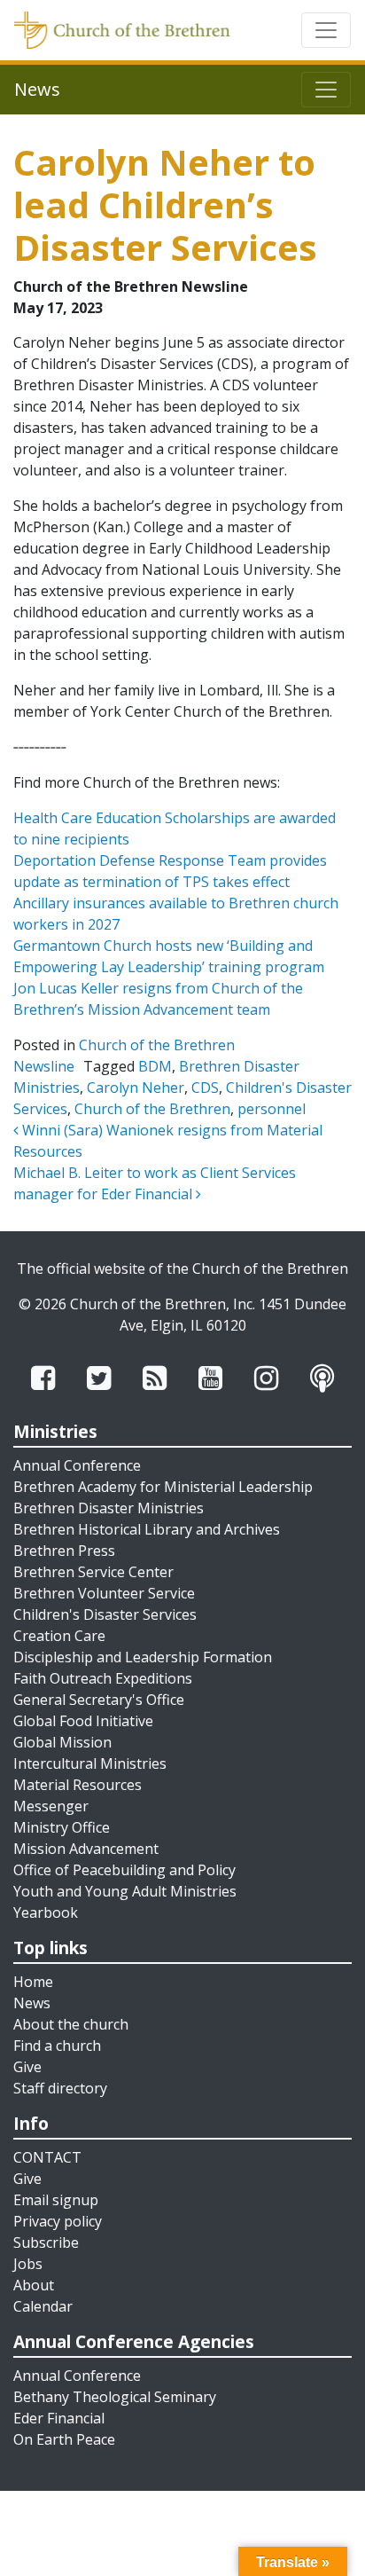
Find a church (57, 2046)
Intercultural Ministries (90, 1763)
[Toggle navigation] (326, 30)
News (32, 2003)
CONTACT (47, 2157)
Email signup (56, 2200)
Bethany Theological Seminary (115, 2397)
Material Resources (78, 1785)
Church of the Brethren (152, 1109)
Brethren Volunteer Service (104, 1593)
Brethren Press (64, 1551)
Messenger (51, 1806)
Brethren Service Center (93, 1572)
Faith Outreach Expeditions (103, 1678)
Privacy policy (58, 2221)
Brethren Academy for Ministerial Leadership (163, 1487)
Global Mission (62, 1742)
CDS (205, 1088)
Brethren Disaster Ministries (109, 1508)
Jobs (28, 2264)
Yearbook (46, 1912)
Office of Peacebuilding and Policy (124, 1870)
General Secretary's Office (99, 1700)
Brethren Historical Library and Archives (147, 1529)
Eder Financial (59, 2418)
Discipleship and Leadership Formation (143, 1657)
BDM (155, 1066)
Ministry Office (62, 1827)
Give (27, 2067)
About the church (71, 2024)
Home (33, 1982)
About (34, 2285)
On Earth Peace (64, 2439)
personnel (272, 1109)
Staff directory (60, 2088)
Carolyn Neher (136, 1088)
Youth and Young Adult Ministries (125, 1891)
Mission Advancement (86, 1849)
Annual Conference (77, 1465)
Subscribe (46, 2242)
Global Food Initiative (83, 1721)
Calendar (43, 2306)
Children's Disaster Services (105, 1614)
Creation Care (59, 1636)
